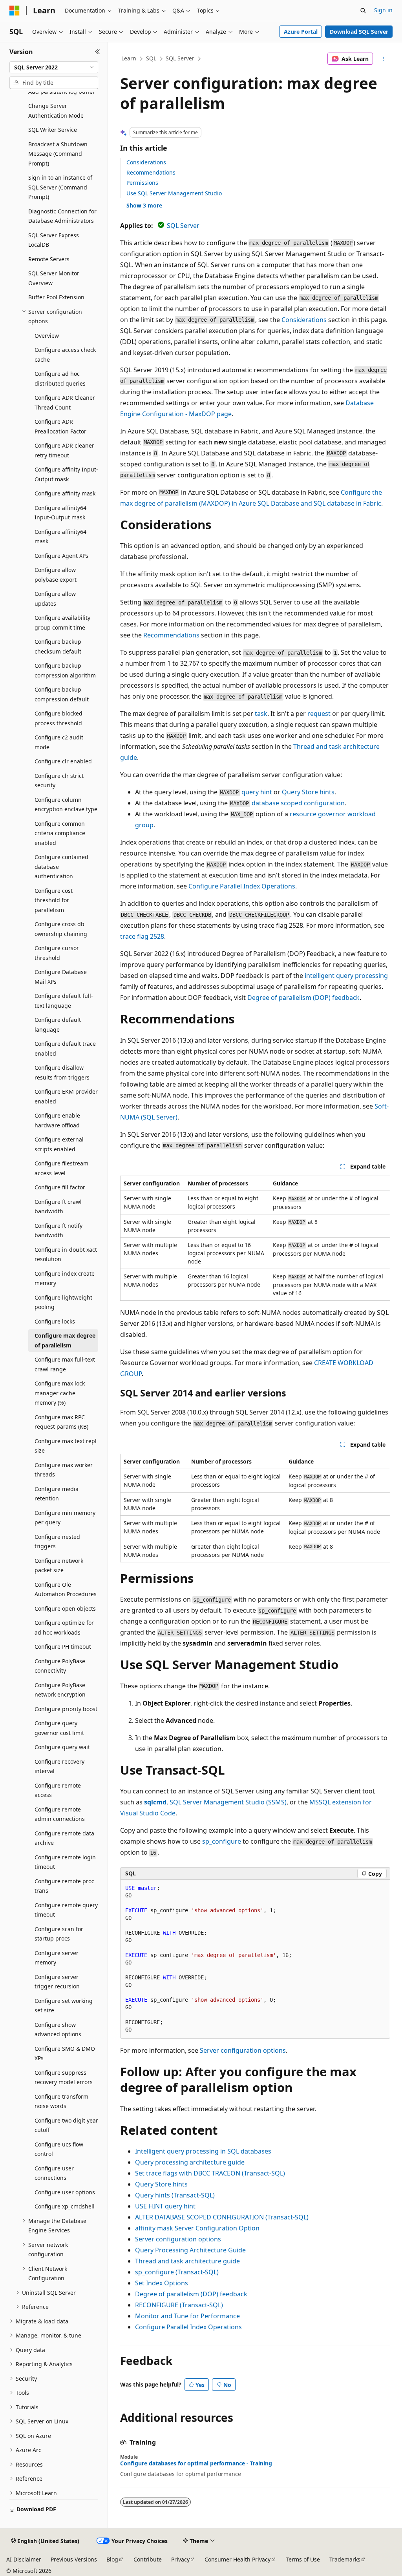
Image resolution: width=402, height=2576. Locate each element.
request (319, 714)
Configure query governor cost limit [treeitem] (59, 1728)
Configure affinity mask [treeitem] (65, 493)
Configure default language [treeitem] (58, 1025)
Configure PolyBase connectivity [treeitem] (60, 1666)
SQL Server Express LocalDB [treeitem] (54, 240)
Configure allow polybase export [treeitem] (56, 575)
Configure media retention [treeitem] (57, 1494)
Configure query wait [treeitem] (62, 1747)
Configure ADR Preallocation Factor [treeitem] (60, 426)
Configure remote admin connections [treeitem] (60, 1814)
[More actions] (383, 59)
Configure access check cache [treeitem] (65, 355)
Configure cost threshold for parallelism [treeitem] (54, 900)
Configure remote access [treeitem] (58, 1790)
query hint (257, 792)
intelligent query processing (346, 976)
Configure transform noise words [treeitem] (61, 2101)
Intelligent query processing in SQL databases (203, 2151)
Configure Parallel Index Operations (242, 886)
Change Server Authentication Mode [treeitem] (56, 111)
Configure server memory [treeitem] (57, 1958)
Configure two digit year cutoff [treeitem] (66, 2125)
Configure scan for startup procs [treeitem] (59, 1934)
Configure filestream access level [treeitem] (61, 1168)
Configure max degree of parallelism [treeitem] (65, 1340)
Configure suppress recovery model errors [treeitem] (64, 2077)
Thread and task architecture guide (187, 2261)
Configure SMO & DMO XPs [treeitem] (65, 2054)
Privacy (180, 2559)
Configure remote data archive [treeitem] (64, 1838)
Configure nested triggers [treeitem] (57, 1542)
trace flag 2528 (142, 936)
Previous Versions (74, 2559)
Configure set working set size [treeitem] (64, 2006)
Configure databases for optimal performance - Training (196, 2463)
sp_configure (222, 1841)
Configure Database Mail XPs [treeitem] (61, 977)
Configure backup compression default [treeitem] (62, 694)
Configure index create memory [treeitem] (65, 1278)
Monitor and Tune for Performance (187, 2316)
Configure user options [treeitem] (65, 2192)
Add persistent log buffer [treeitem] (62, 92)
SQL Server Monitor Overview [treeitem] (54, 278)
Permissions (142, 183)
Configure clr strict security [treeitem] (59, 781)
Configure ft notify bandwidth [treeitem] (58, 1231)
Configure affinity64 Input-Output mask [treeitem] (60, 513)
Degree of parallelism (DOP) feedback (303, 998)
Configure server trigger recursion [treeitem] (57, 1982)
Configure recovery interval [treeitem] (59, 1766)
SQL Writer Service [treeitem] (53, 130)
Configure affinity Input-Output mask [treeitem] (66, 474)
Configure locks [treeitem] (55, 1321)
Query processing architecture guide (190, 2162)
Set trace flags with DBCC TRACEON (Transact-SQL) (210, 2173)
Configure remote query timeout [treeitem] (66, 1910)
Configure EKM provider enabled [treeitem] (66, 1096)
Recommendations (151, 172)
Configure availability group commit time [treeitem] (62, 623)
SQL (151, 58)
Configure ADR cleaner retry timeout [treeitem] (64, 450)
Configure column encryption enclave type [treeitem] (66, 805)
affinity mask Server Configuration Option (197, 2228)
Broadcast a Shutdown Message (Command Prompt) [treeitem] (58, 154)
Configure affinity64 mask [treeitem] (60, 537)
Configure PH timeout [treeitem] (63, 1647)
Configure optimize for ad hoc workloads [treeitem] (64, 1628)
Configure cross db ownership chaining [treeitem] (61, 929)
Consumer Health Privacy (238, 2559)
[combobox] (54, 67)
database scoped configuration (298, 803)
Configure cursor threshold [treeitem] (57, 953)
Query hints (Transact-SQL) (175, 2195)
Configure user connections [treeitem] (54, 2173)
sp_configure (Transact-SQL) (177, 2272)
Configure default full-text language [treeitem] (64, 1001)
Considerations (146, 162)
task (261, 714)
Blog (112, 2559)
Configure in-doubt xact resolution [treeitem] (66, 1254)
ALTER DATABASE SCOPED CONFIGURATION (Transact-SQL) (222, 2217)
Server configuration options (243, 2050)
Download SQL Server (359, 32)
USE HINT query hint (165, 2206)
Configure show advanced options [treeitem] (58, 2030)
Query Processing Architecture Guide (190, 2250)
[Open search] (363, 11)
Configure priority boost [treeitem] (66, 1709)
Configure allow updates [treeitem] (55, 599)
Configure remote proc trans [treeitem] (64, 1886)
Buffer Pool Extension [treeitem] (56, 297)
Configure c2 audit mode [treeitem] (59, 742)
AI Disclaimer (24, 2559)
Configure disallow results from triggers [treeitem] (62, 1072)
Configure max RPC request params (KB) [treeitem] (61, 1422)
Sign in (383, 10)
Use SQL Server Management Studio (174, 193)
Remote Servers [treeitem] (49, 259)
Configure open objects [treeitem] (65, 1608)
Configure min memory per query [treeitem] (65, 1518)
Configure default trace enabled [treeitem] (65, 1049)
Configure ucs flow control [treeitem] (59, 2149)
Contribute (148, 2559)
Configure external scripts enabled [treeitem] (59, 1144)
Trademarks (345, 2559)
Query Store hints (308, 792)
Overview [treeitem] (47, 336)
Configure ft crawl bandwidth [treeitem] (58, 1207)
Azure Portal (301, 32)
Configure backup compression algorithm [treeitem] (65, 670)
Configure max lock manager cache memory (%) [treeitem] (60, 1393)
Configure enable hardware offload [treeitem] (57, 1120)
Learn (129, 58)
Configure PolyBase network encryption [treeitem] (60, 1690)
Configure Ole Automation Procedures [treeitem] (66, 1589)
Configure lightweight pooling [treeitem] (63, 1302)
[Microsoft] (15, 11)
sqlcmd (155, 1802)
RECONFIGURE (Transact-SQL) (179, 2305)
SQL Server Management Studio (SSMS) (228, 1802)
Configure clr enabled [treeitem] (63, 761)
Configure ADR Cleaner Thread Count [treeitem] (65, 402)
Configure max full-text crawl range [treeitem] (65, 1364)
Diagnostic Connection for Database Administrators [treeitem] (62, 216)
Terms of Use (303, 2559)
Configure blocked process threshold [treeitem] (58, 718)
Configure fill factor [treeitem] (60, 1187)
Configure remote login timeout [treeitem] (65, 1862)
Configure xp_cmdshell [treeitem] (65, 2206)
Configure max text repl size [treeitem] (66, 1446)
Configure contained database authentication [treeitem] (61, 867)
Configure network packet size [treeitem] (59, 1566)
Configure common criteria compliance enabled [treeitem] (60, 833)
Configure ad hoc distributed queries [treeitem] (60, 379)
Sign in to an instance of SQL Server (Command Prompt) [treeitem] (60, 187)
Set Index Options (162, 2283)
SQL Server (180, 58)
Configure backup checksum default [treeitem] (58, 646)
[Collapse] (98, 52)
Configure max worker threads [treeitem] (64, 1470)
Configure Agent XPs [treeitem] (61, 556)
